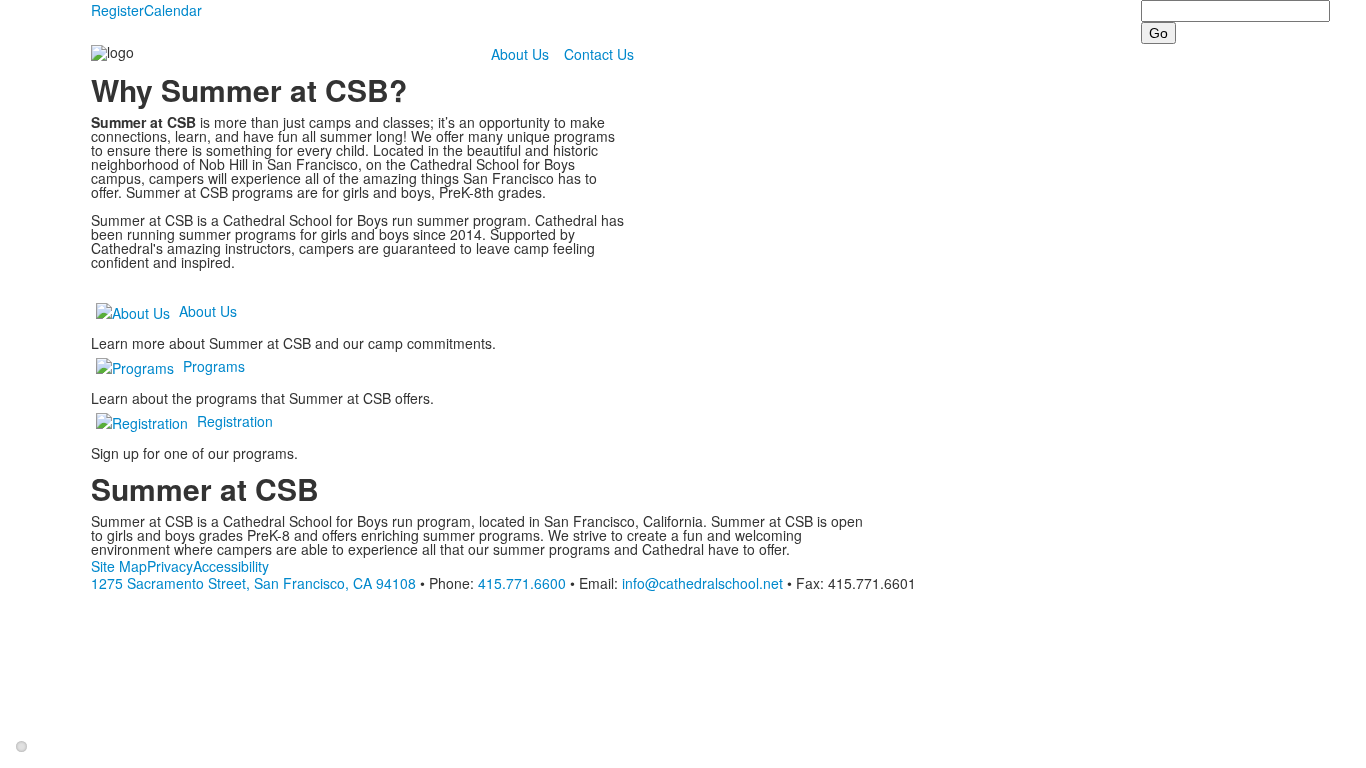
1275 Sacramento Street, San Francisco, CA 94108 (253, 583)
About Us (520, 54)
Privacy (170, 566)
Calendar (173, 10)
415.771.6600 (522, 583)
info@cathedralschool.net (702, 583)
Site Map (119, 566)
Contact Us (599, 54)
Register (117, 10)
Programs (214, 366)
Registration (235, 421)
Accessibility (231, 566)
